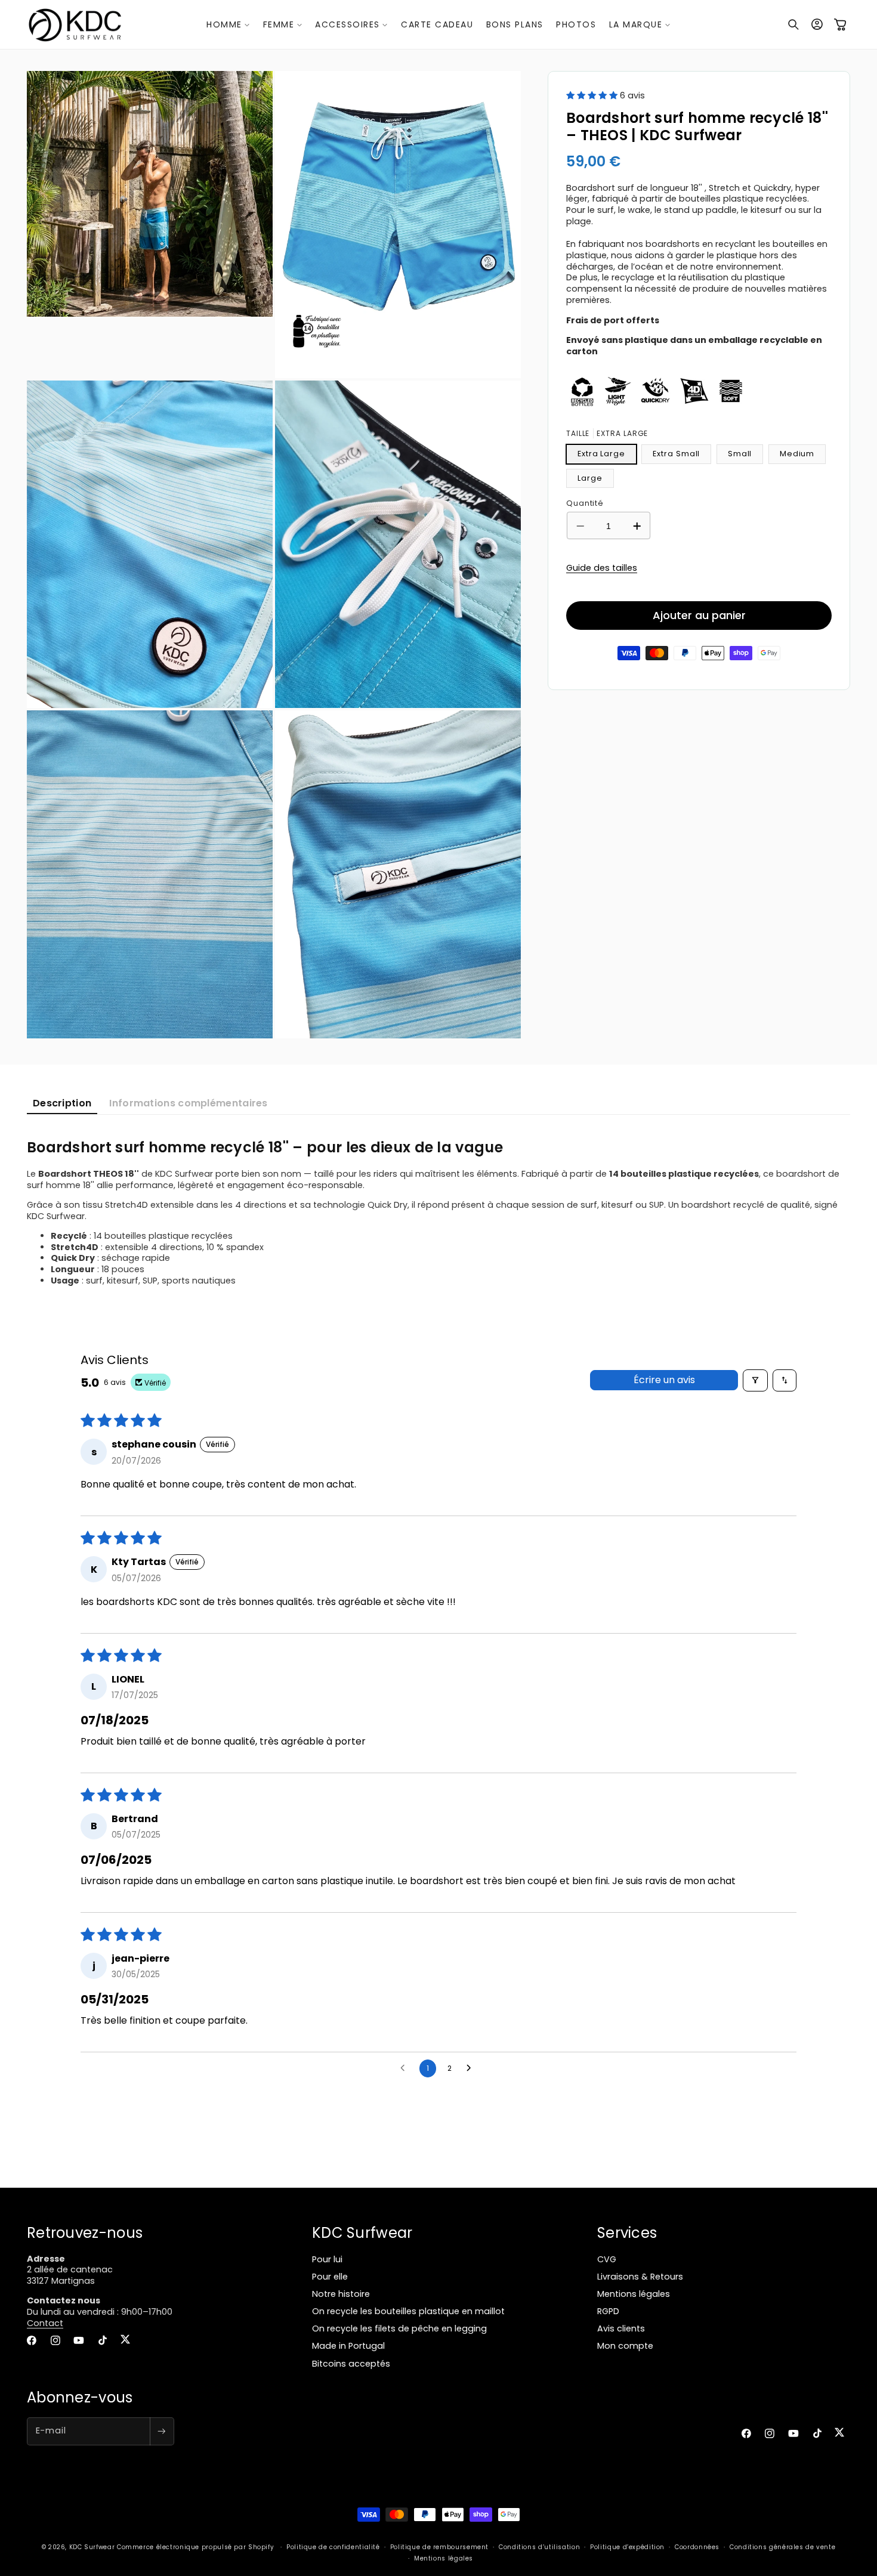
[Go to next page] (472, 2068)
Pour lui (327, 2259)
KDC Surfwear (92, 2547)
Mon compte (625, 2346)
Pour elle (330, 2276)
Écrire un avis (664, 1380)
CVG (607, 2259)
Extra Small (676, 454)
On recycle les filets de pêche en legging (399, 2328)
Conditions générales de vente (782, 2546)
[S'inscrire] (162, 2431)
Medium (797, 454)
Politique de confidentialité (333, 2546)
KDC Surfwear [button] (362, 2233)
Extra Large (601, 454)
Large (590, 478)
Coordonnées (697, 2546)
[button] (228, 24)
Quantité (585, 502)
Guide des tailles (602, 568)
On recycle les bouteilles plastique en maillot (408, 2311)
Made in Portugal (348, 2346)
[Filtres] (755, 1380)
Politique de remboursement (439, 2546)
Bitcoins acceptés (351, 2363)
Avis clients (621, 2328)
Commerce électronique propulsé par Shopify (195, 2547)
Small (740, 454)
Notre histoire (341, 2293)
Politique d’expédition (627, 2546)
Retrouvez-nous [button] (85, 2233)
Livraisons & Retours (640, 2276)
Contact (45, 2323)
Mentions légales (634, 2293)
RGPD (608, 2311)
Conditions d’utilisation (539, 2546)
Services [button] (627, 2233)
